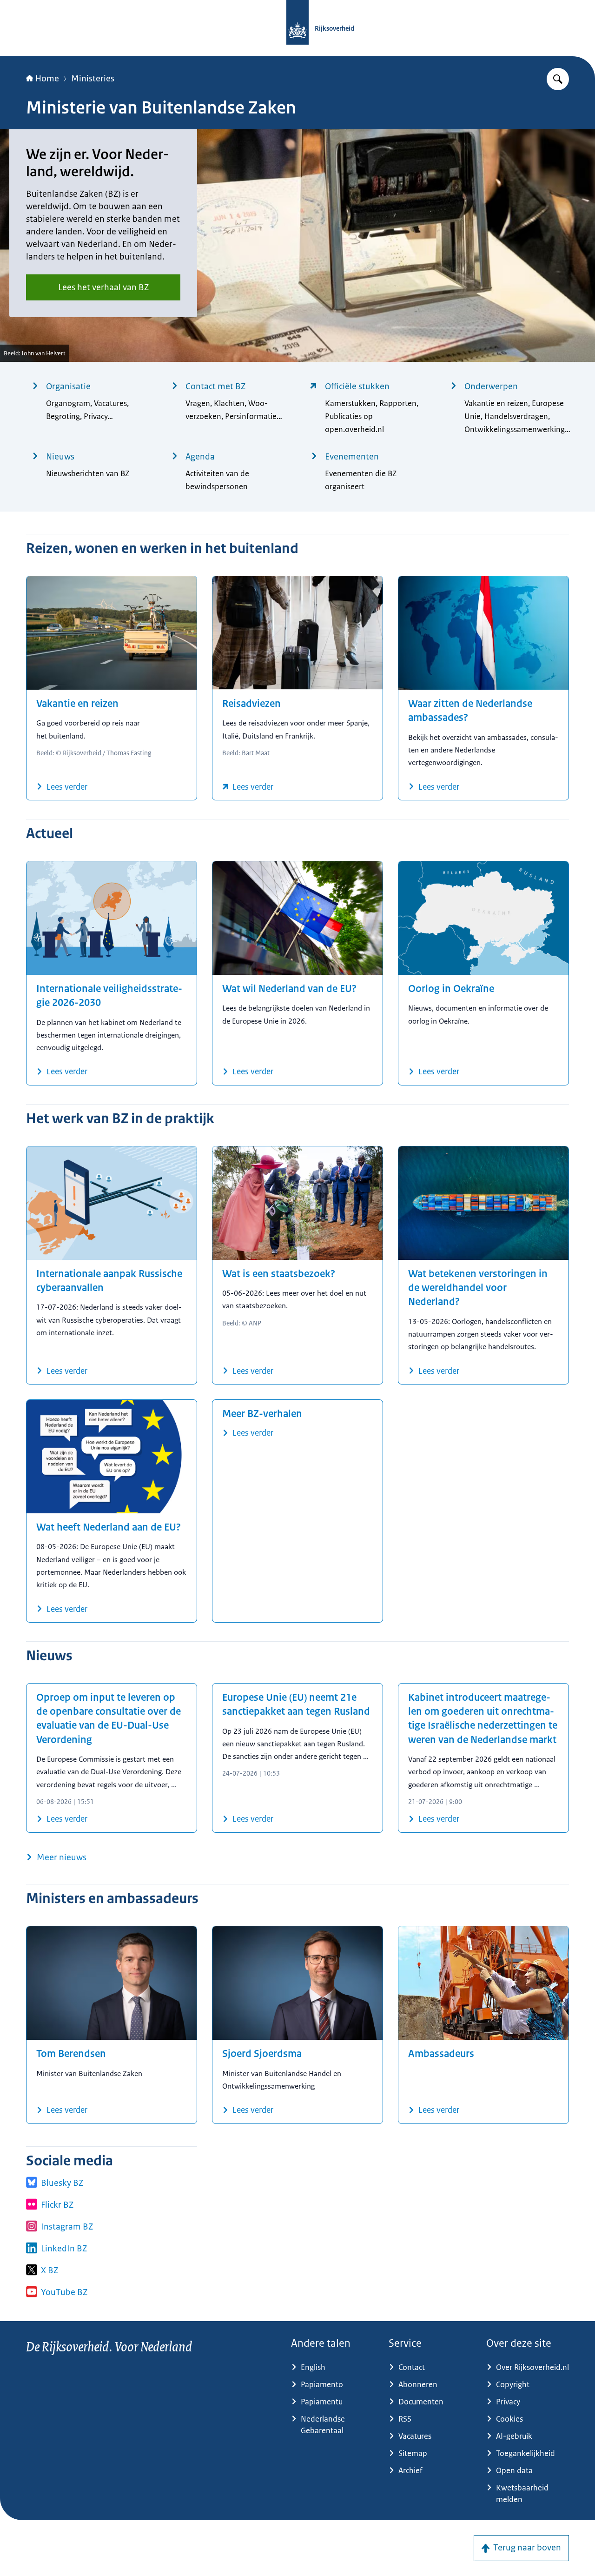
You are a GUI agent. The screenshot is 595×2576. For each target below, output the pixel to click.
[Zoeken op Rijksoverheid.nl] (558, 79)
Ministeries (93, 79)
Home (47, 79)
